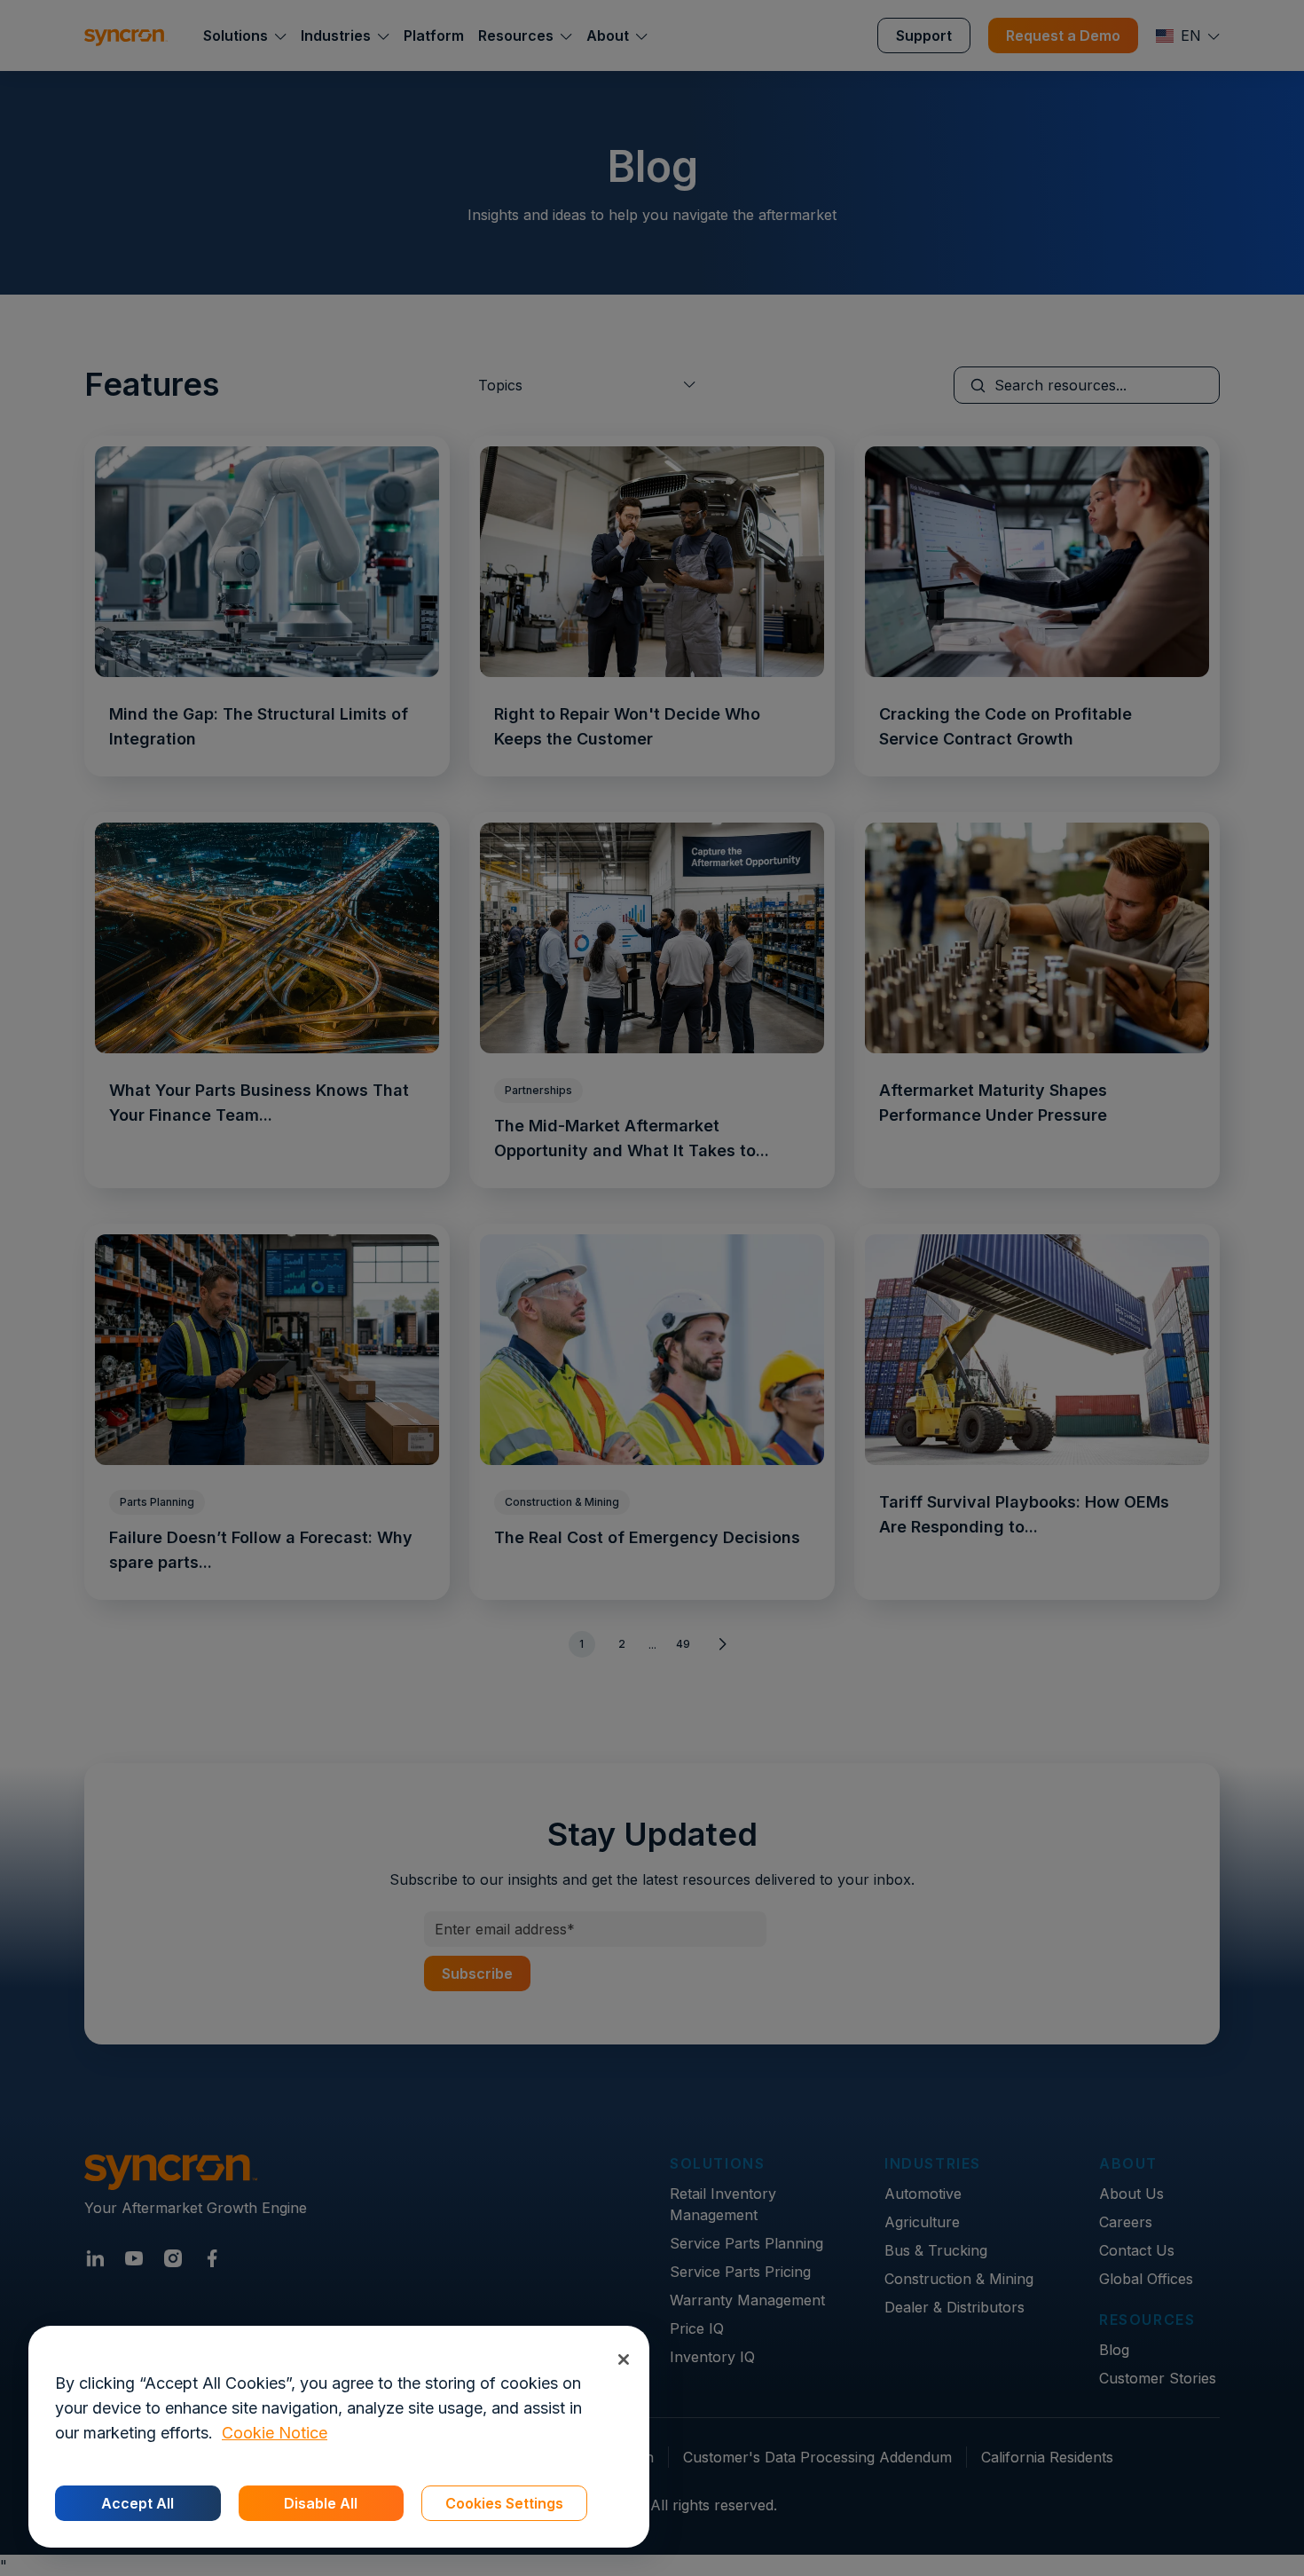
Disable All (321, 2503)
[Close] (623, 2359)
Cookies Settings (504, 2503)
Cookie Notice (275, 2433)
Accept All (137, 2503)
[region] (339, 2437)
